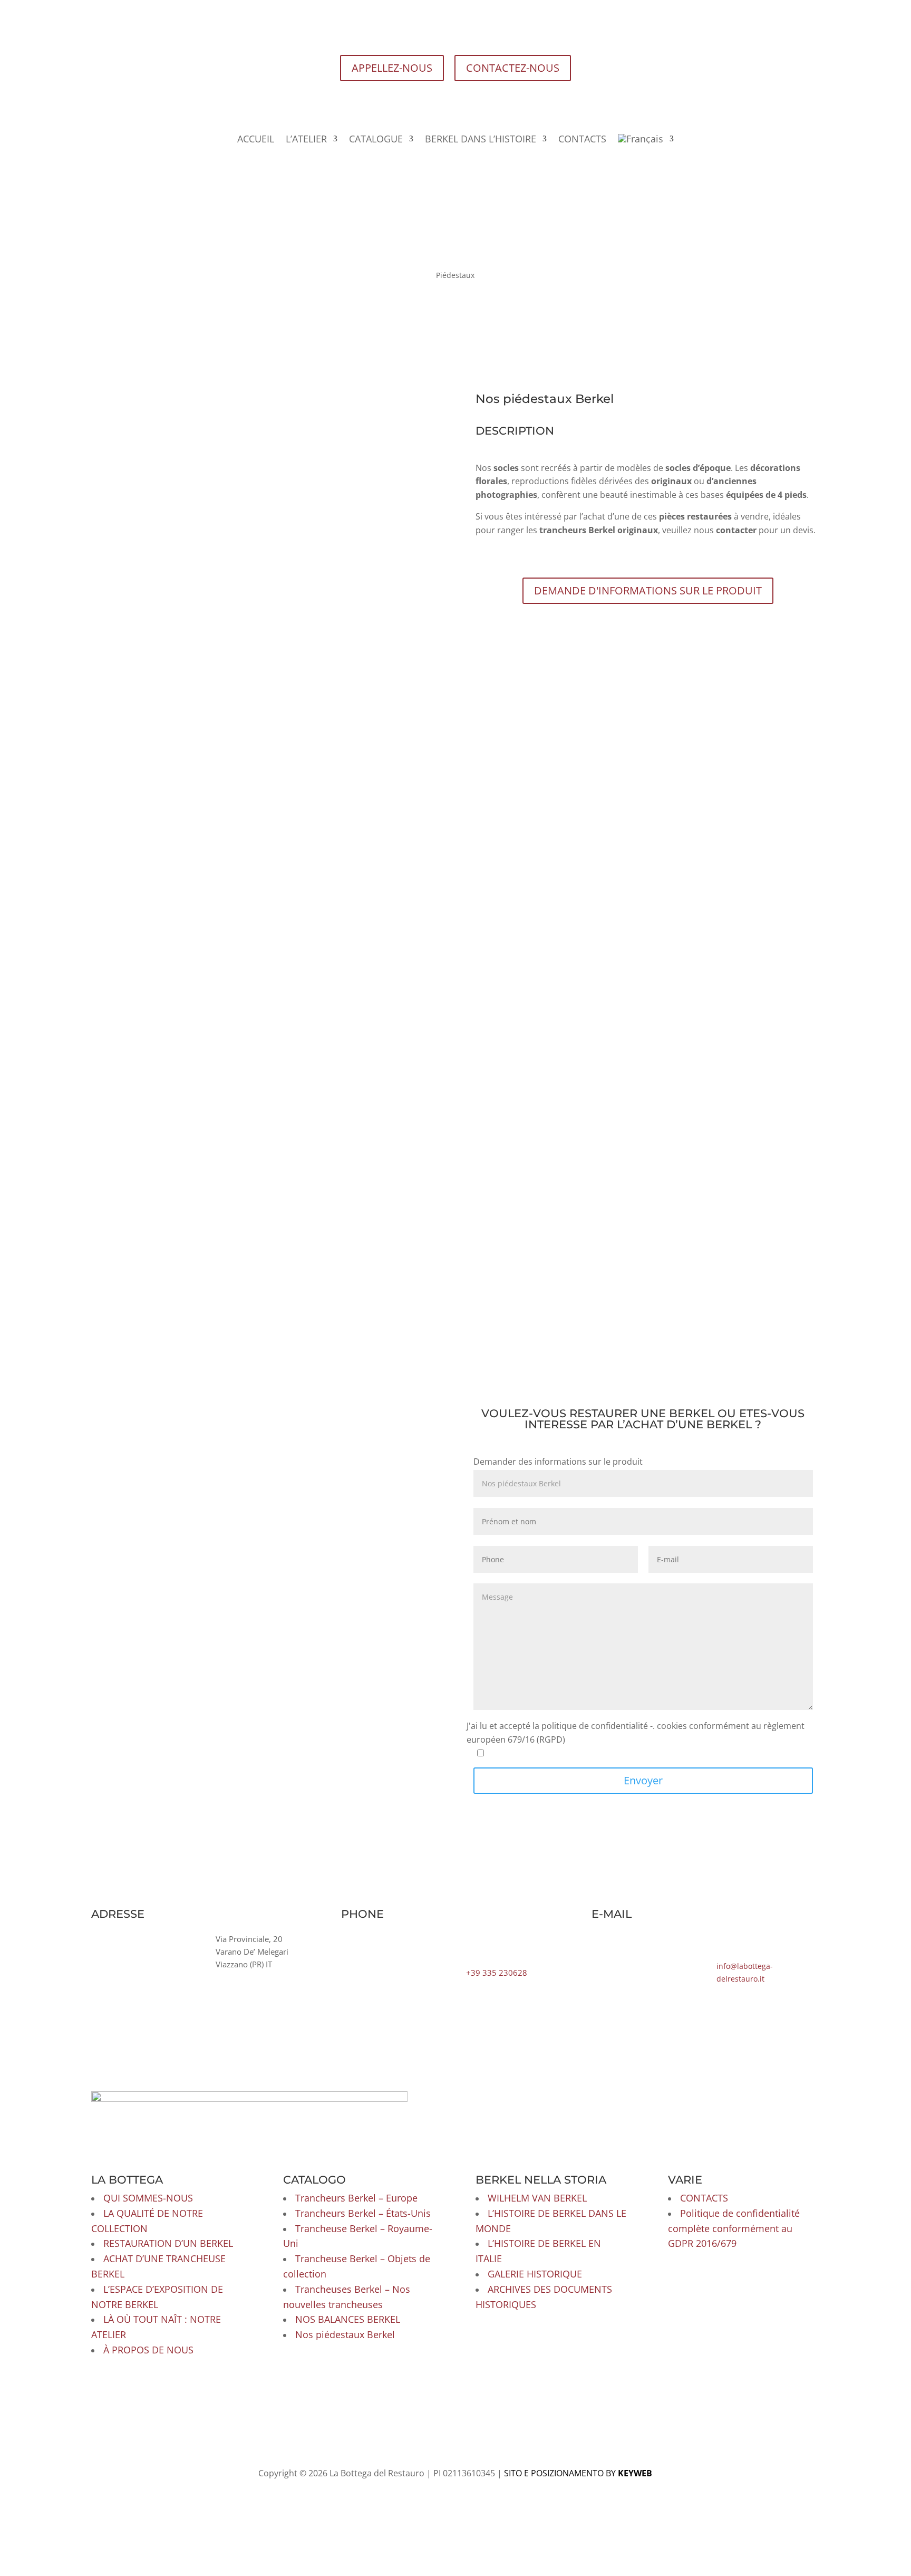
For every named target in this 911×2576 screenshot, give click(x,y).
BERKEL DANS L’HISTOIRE (478, 138)
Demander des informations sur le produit (558, 1460)
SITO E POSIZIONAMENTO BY (577, 2427)
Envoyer (643, 1779)
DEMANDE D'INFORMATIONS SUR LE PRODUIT (648, 589)
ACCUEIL (271, 138)
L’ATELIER (318, 138)
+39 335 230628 (497, 1972)
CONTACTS (571, 138)
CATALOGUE (383, 138)
